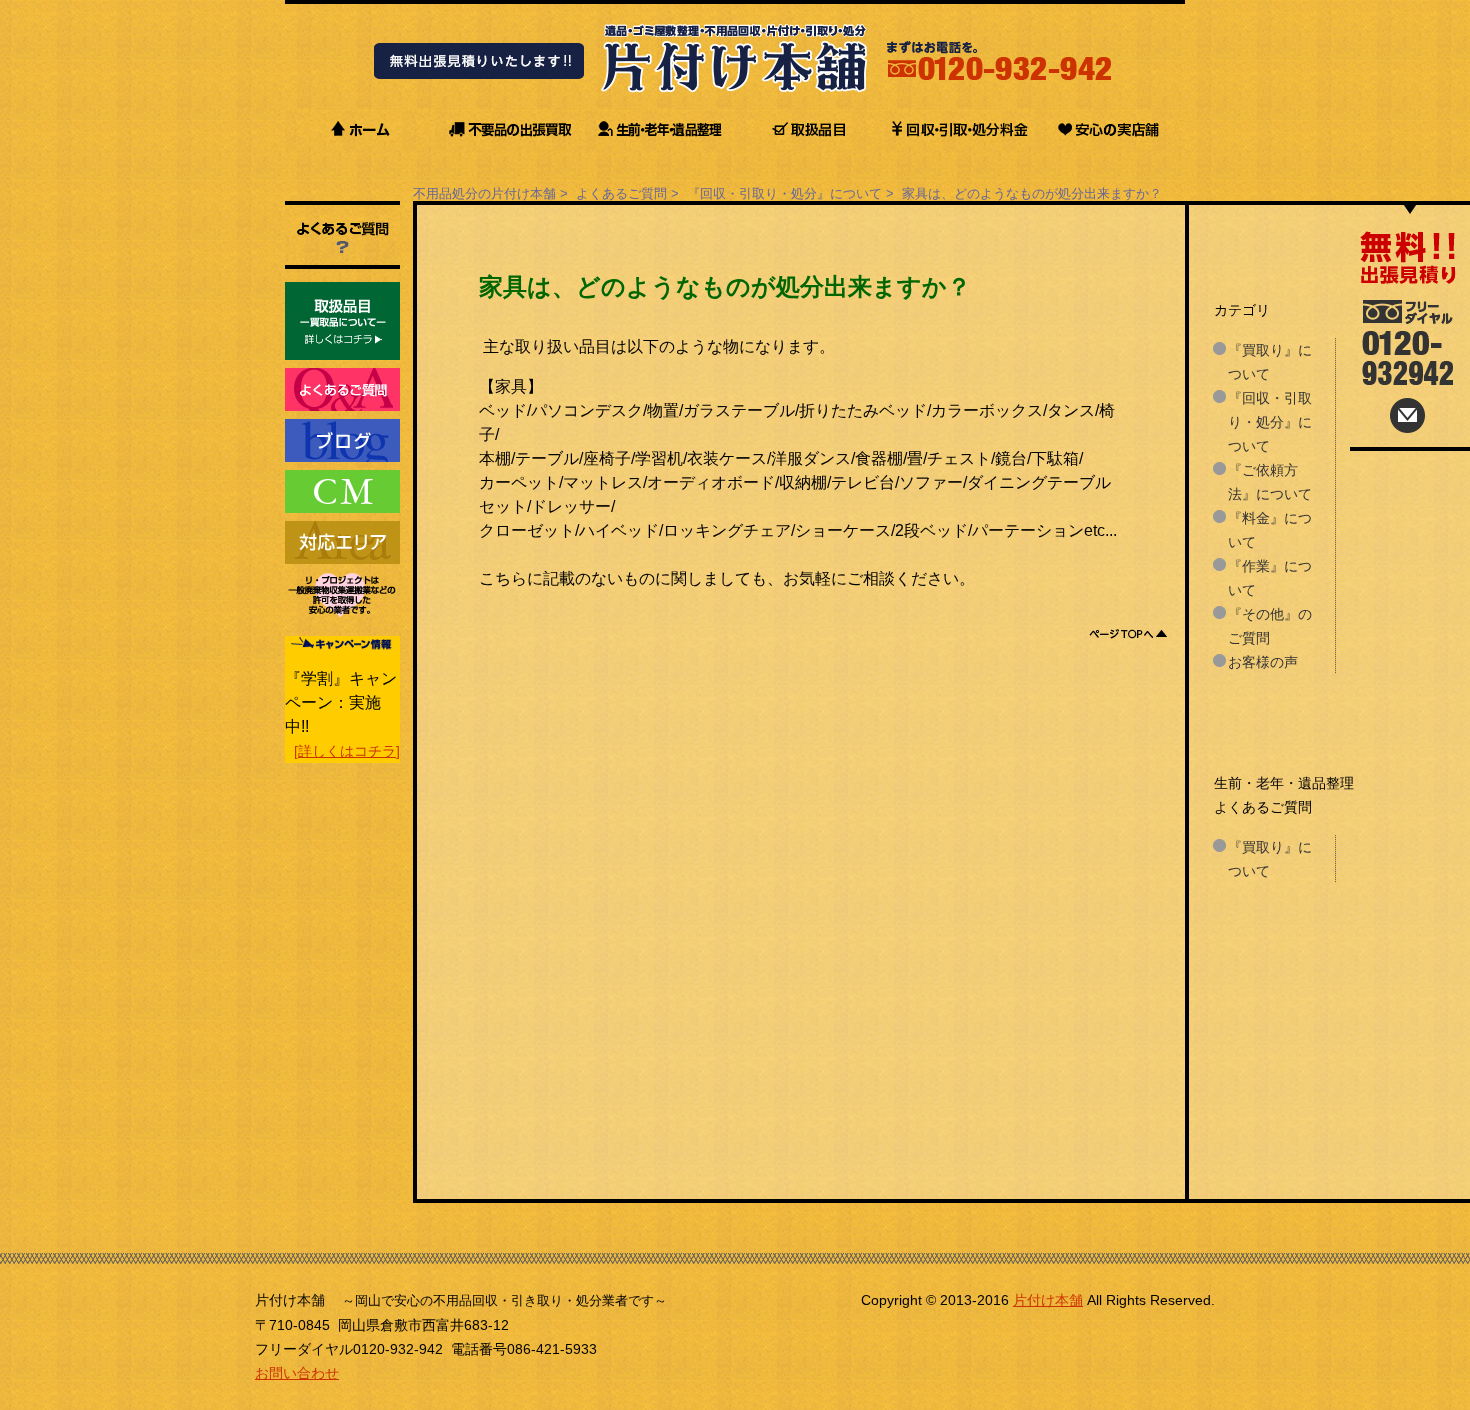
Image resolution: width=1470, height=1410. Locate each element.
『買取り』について (1270, 362)
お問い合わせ (297, 1373)
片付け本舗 (1048, 1300)
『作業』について (1270, 578)
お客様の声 (1263, 662)
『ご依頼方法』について (1270, 482)
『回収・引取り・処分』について (784, 193)
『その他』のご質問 (1270, 626)
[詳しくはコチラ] (347, 751)
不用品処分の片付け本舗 (484, 193)
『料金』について (1270, 530)
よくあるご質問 (621, 193)
